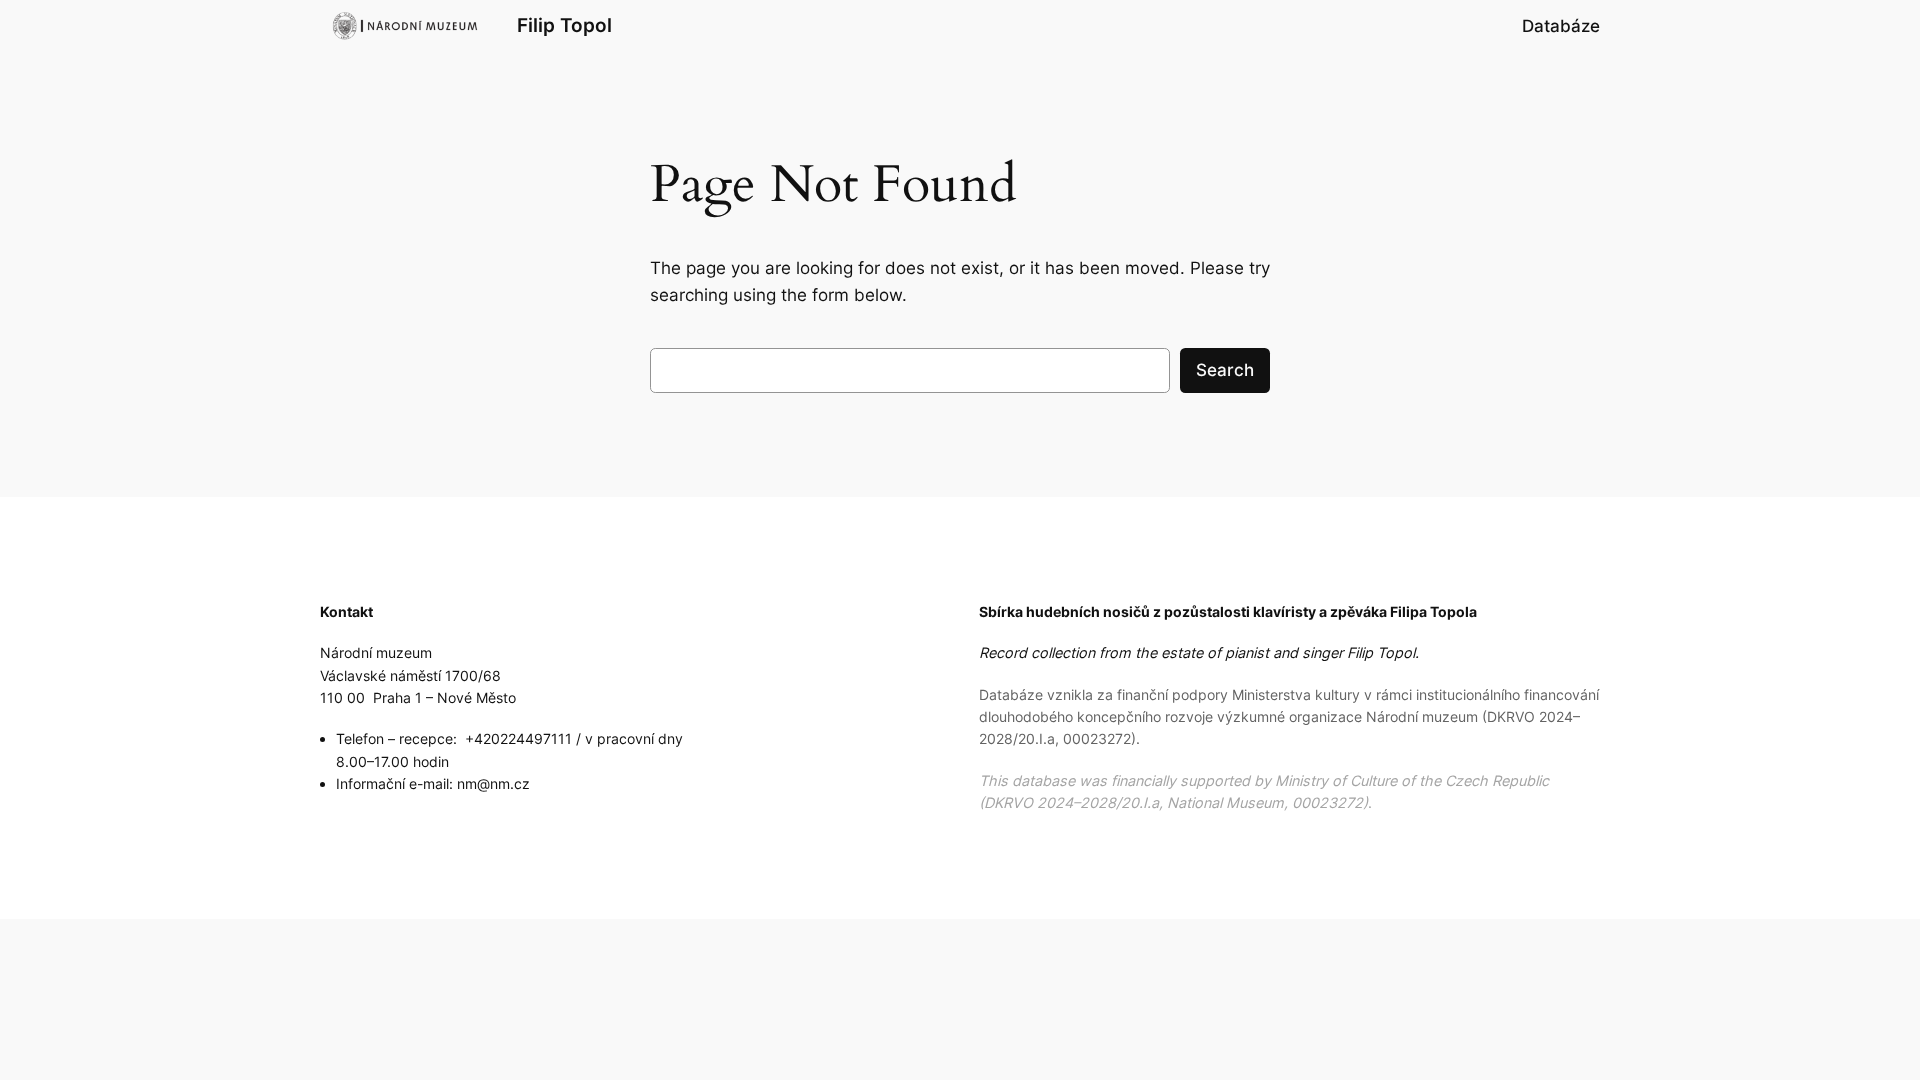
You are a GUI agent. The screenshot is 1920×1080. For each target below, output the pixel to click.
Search (1225, 370)
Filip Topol (564, 25)
